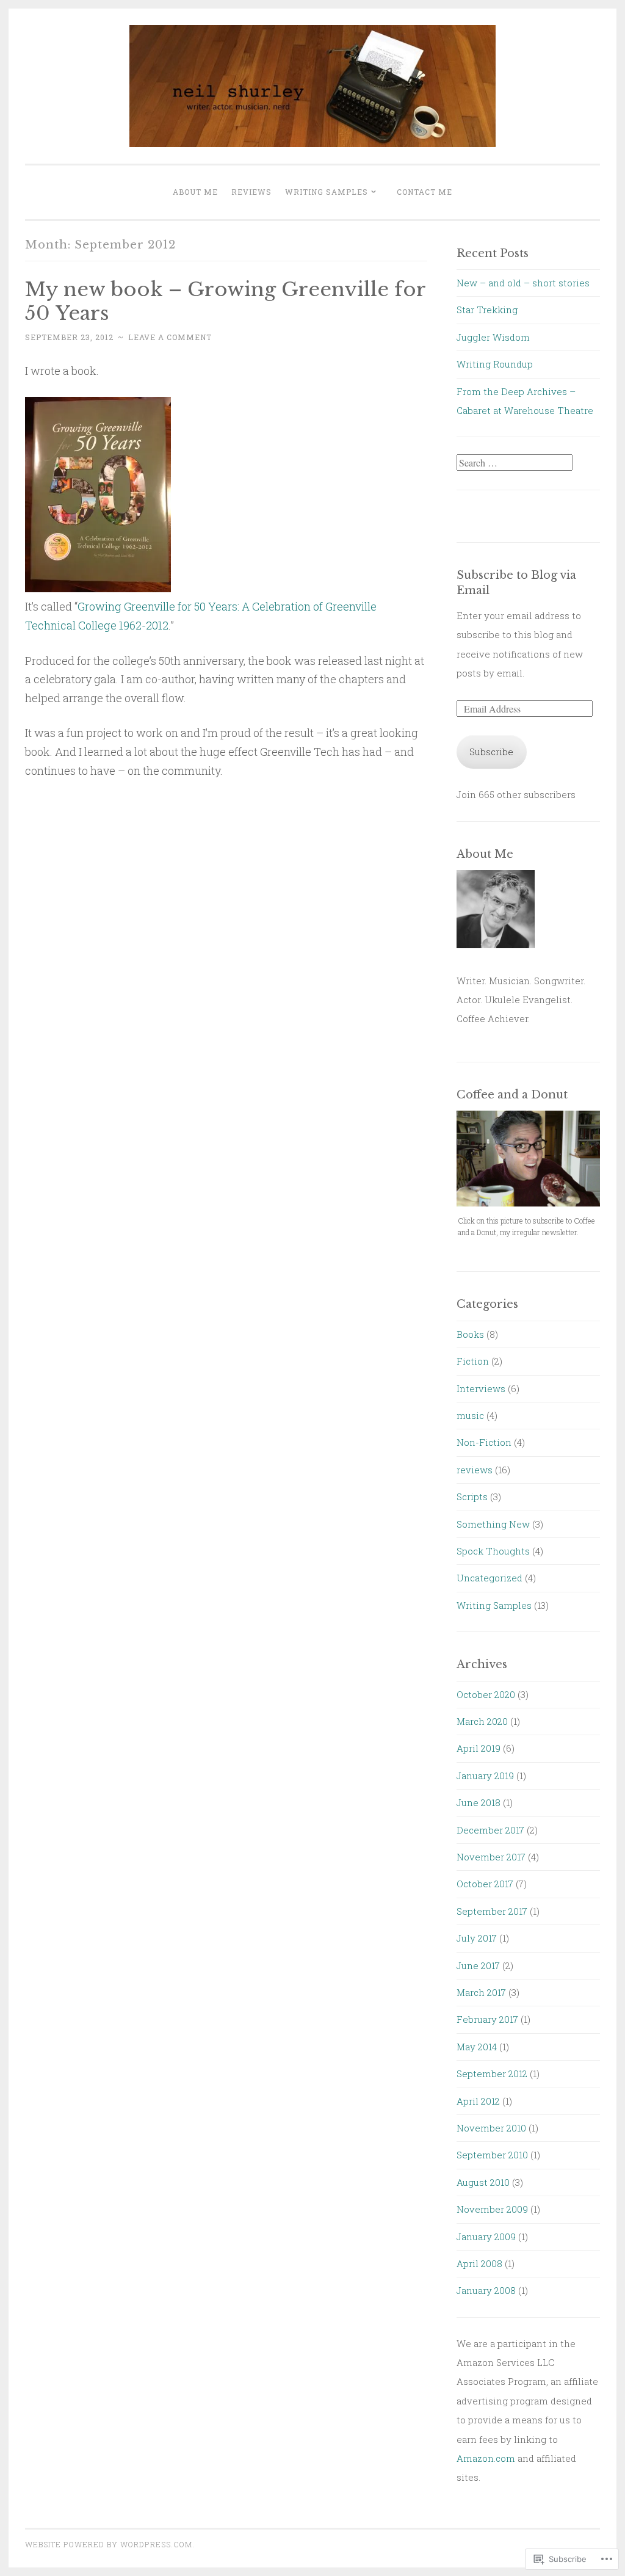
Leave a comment (170, 337)
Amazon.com (486, 2458)
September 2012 (492, 2073)
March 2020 (482, 1721)
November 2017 (491, 1857)
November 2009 (492, 2209)
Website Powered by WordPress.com (109, 2544)
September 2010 (492, 2155)
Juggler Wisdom (493, 337)
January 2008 (486, 2290)
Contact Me (424, 192)
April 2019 (479, 1748)
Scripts (472, 1497)
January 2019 (485, 1776)
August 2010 (483, 2182)
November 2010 (491, 2128)
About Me (195, 192)
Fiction (473, 1361)
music (470, 1415)
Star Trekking (487, 310)
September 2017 (492, 1911)
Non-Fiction (484, 1442)
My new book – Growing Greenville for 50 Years (225, 301)
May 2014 (477, 2047)
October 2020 (486, 1694)
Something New (493, 1524)
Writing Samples (327, 192)
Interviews (481, 1388)
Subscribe (491, 752)
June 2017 (478, 1965)
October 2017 (485, 1884)
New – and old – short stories (523, 283)
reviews (475, 1470)
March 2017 (481, 1992)
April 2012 (478, 2101)
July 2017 (477, 1938)
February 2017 (487, 2019)
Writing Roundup (495, 364)
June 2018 (479, 1802)
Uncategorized (490, 1578)
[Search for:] (515, 463)
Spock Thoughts (493, 1551)
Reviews (251, 192)
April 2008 (479, 2263)
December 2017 (490, 1830)
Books (470, 1334)
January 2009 (486, 2237)
